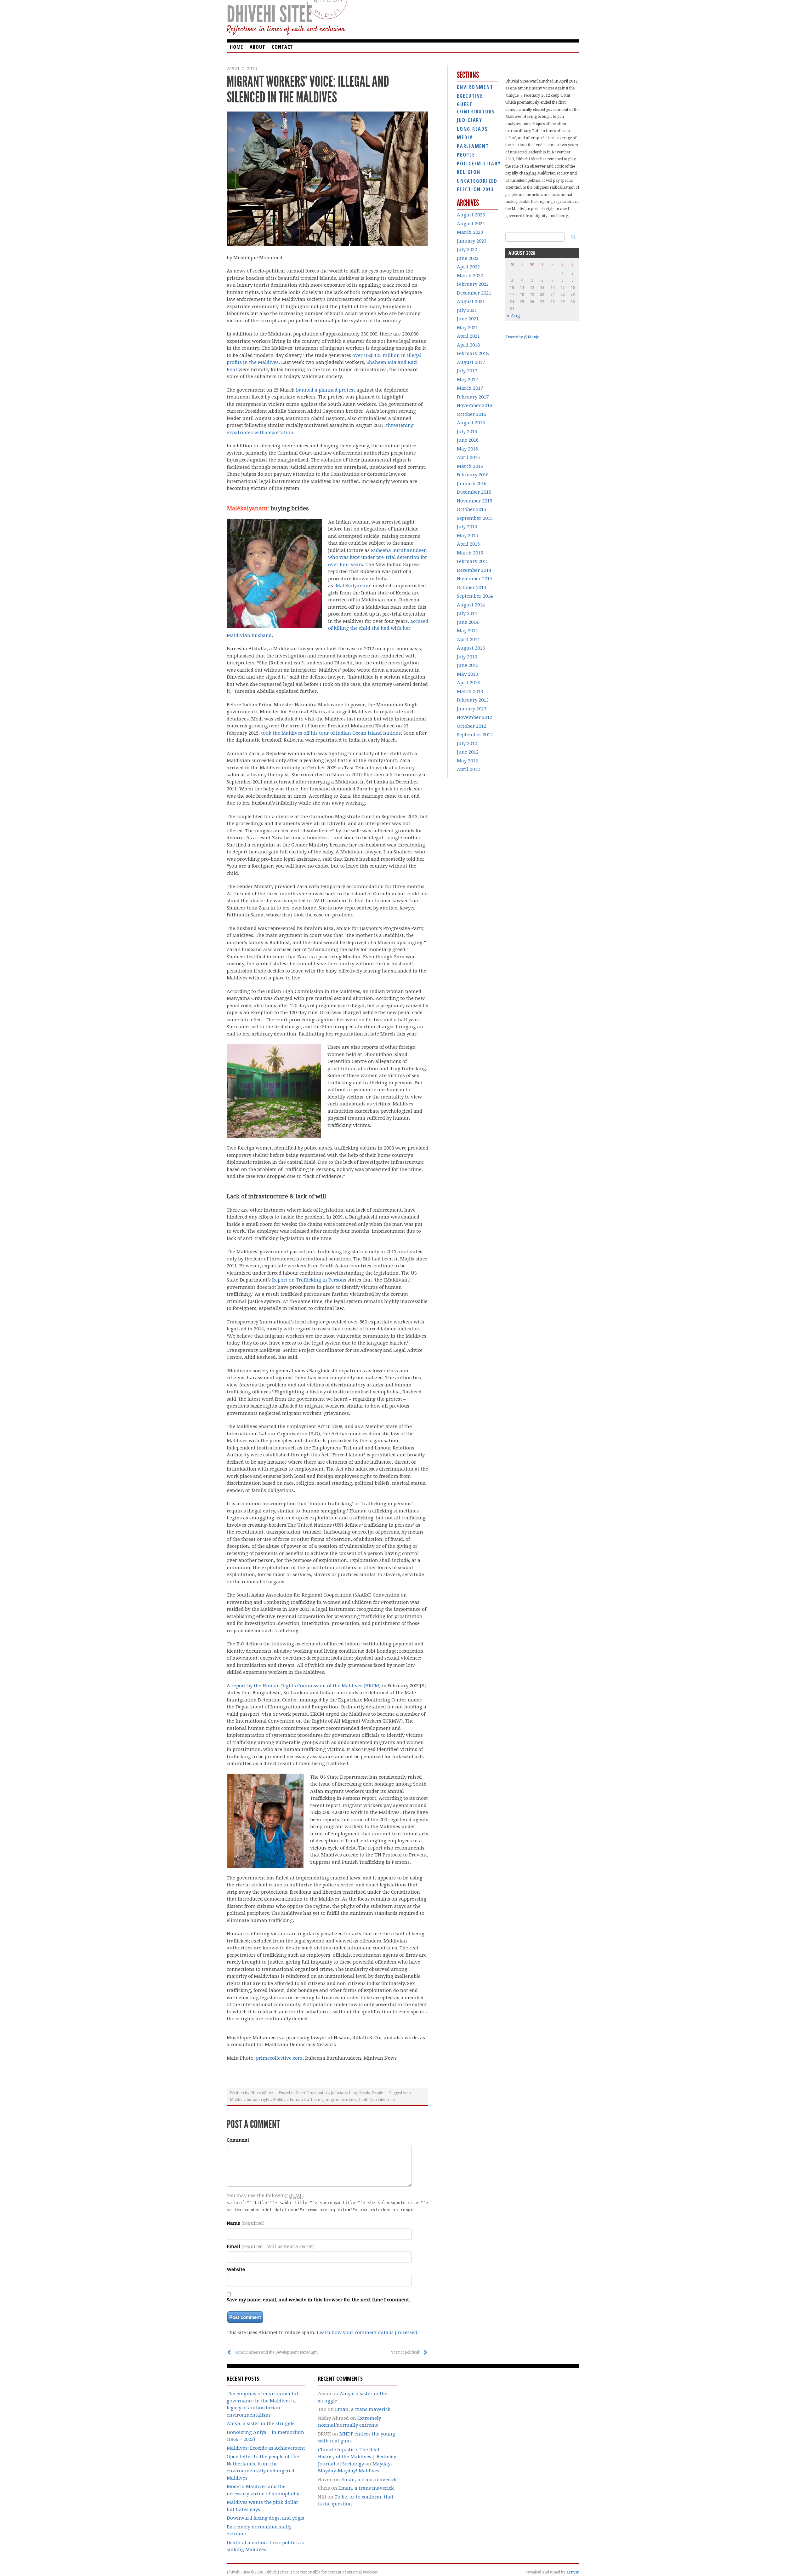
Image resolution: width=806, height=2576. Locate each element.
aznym (573, 2572)
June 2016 (468, 440)
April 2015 (468, 544)
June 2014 (468, 622)
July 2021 (467, 310)
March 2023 (470, 232)
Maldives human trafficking (298, 2100)
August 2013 (471, 648)
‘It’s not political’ (406, 2352)
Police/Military (477, 164)
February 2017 (473, 397)
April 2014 (468, 640)
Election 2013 (475, 189)
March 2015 (470, 553)
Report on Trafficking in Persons (309, 1280)
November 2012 (474, 717)
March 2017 (470, 388)
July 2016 (467, 432)
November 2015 (474, 501)
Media (465, 137)
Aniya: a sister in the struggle (261, 2424)
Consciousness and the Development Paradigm (276, 2352)
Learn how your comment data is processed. (368, 2332)
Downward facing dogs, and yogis (265, 2518)
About (257, 47)
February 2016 (473, 475)
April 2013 (468, 683)
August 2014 (471, 605)
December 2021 (474, 293)
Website (236, 2269)
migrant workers (341, 2100)
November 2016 (474, 405)
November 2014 (474, 579)
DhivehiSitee (261, 2093)
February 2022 (473, 284)
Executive (470, 96)
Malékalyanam (247, 508)
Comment (238, 2140)
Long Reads (359, 2093)
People (377, 2093)
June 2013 (468, 665)
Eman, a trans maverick (363, 2409)
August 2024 (471, 224)
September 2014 (475, 596)
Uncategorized (477, 181)
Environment (475, 87)
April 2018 (468, 345)
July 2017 (467, 371)
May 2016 (467, 449)
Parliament (473, 146)
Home (236, 47)
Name (246, 2223)
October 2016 (471, 414)
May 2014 (467, 631)
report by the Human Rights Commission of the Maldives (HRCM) (306, 1686)
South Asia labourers (377, 2100)
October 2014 (471, 588)
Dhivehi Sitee (270, 14)
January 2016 (472, 484)
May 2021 (467, 328)
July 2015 (467, 527)
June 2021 (468, 319)
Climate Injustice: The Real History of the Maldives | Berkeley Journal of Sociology (357, 2457)
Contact (282, 47)
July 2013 (467, 657)
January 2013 (472, 709)
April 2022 (468, 267)
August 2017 (471, 362)
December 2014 (474, 570)
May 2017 (467, 380)
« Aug (514, 316)
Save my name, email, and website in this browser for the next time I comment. (318, 2300)
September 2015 (475, 518)
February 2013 (473, 700)
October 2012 (471, 726)
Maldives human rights (250, 2100)
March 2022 (470, 276)
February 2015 (473, 561)
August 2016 (471, 423)
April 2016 (468, 457)
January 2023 (472, 241)
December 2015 (474, 492)
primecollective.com (279, 2058)
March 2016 (470, 466)
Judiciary (339, 2093)
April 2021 (468, 336)
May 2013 (467, 674)
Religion (469, 172)
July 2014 (467, 613)
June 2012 (468, 752)
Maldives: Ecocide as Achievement (266, 2448)
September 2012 (475, 735)
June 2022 (468, 258)
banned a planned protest (326, 390)
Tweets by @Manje (522, 337)
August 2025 (471, 215)
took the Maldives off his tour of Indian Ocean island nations (331, 733)
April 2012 (468, 769)
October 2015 (471, 509)
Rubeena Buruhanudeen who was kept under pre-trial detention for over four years (378, 557)
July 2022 (467, 250)
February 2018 (473, 353)
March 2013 (470, 691)
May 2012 (467, 761)
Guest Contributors (312, 2093)
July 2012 (467, 743)
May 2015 (467, 536)
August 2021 (471, 301)
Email (271, 2246)
